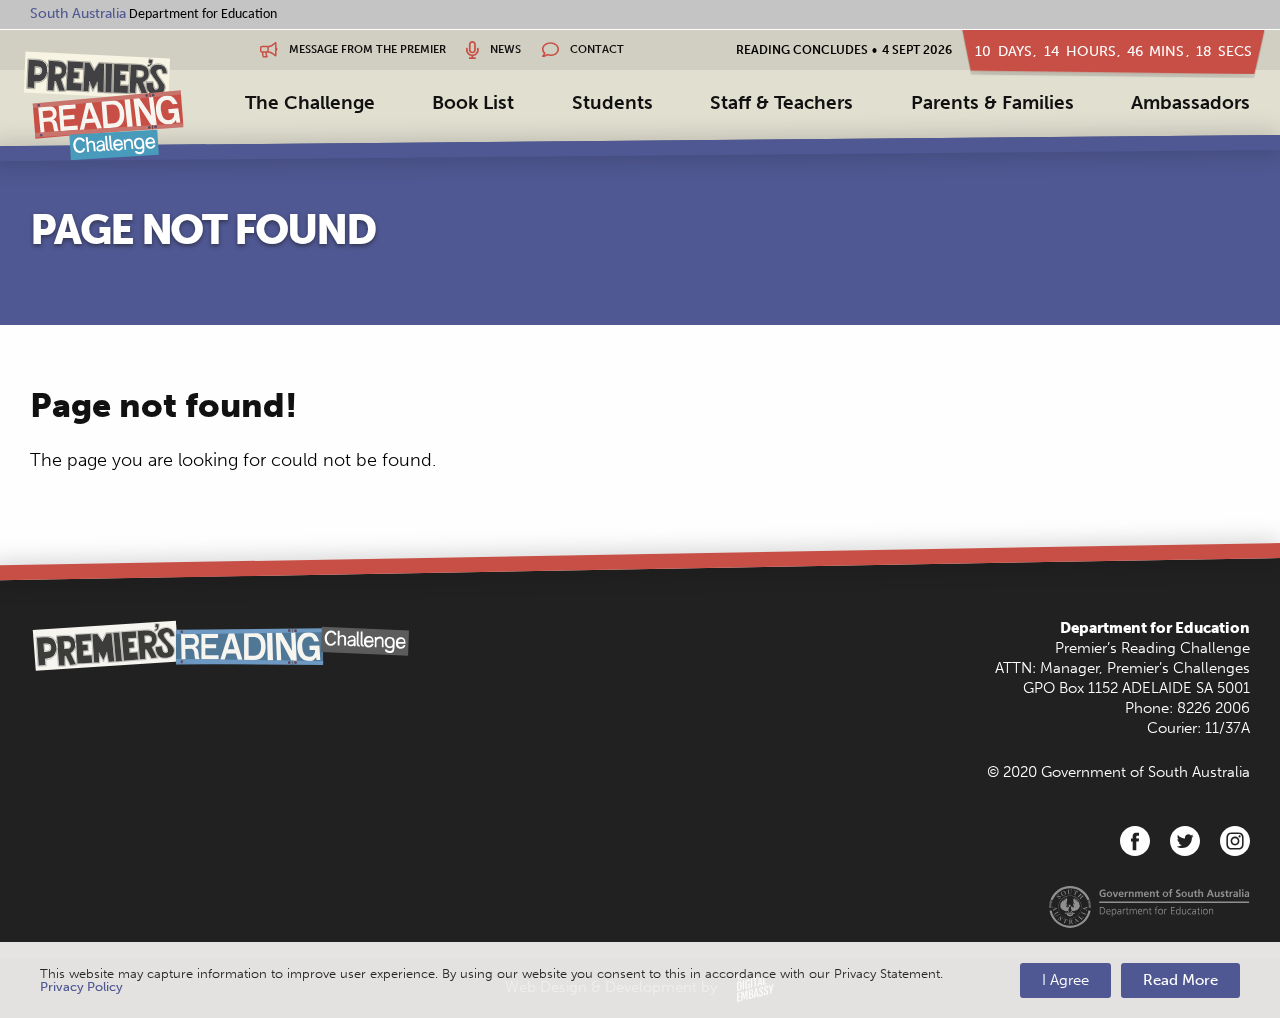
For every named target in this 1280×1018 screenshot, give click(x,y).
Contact (595, 49)
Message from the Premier (366, 49)
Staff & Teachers (781, 102)
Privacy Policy (81, 986)
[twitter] (1185, 841)
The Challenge (310, 102)
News (504, 49)
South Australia (78, 13)
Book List (473, 102)
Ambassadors (1190, 102)
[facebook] (1135, 841)
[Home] (104, 105)
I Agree (1065, 980)
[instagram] (1235, 841)
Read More (1180, 980)
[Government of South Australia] (1149, 906)
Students (612, 102)
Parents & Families (992, 102)
